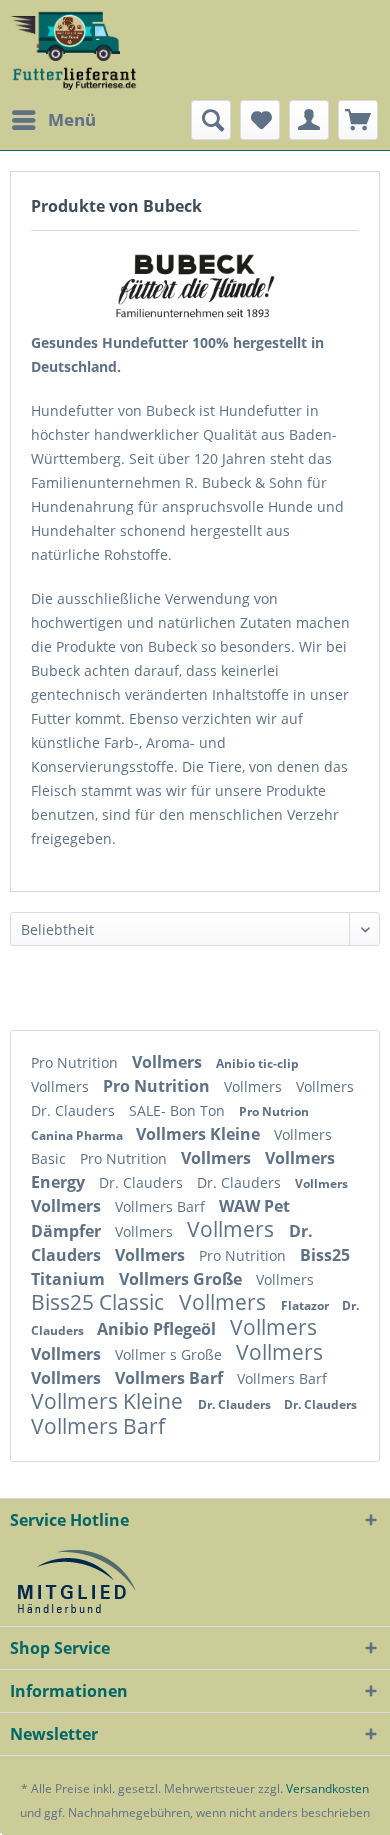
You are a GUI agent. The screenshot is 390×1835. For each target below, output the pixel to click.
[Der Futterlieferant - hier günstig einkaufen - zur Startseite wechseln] (74, 50)
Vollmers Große (182, 1279)
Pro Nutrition (76, 1062)
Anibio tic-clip (257, 1063)
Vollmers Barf (162, 1206)
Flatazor (306, 1305)
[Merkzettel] (260, 120)
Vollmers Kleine (200, 1134)
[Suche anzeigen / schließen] (211, 120)
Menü (72, 119)
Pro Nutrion (274, 1111)
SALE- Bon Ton (179, 1110)
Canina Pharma (78, 1135)
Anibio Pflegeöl (158, 1329)
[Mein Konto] (309, 120)
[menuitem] (53, 120)
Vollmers (169, 1062)
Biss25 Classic (100, 1302)
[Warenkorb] (358, 120)
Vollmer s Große (170, 1354)
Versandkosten (327, 1788)
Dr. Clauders (75, 1110)
